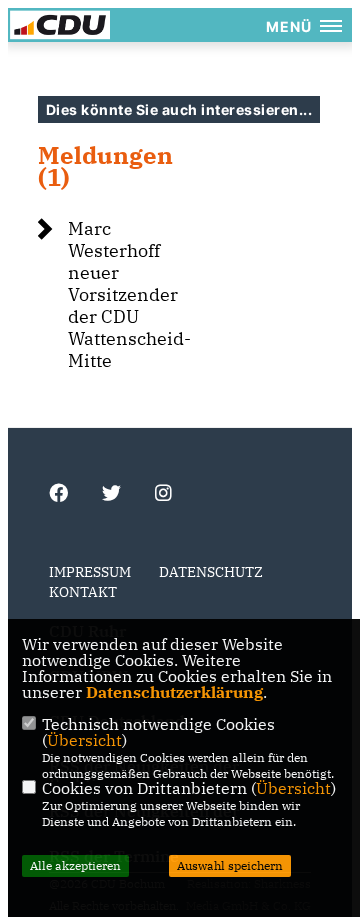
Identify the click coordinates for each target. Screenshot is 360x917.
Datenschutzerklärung (174, 692)
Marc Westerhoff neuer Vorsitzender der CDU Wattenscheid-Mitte (129, 294)
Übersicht (84, 740)
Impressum (90, 572)
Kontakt (83, 592)
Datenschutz (211, 572)
